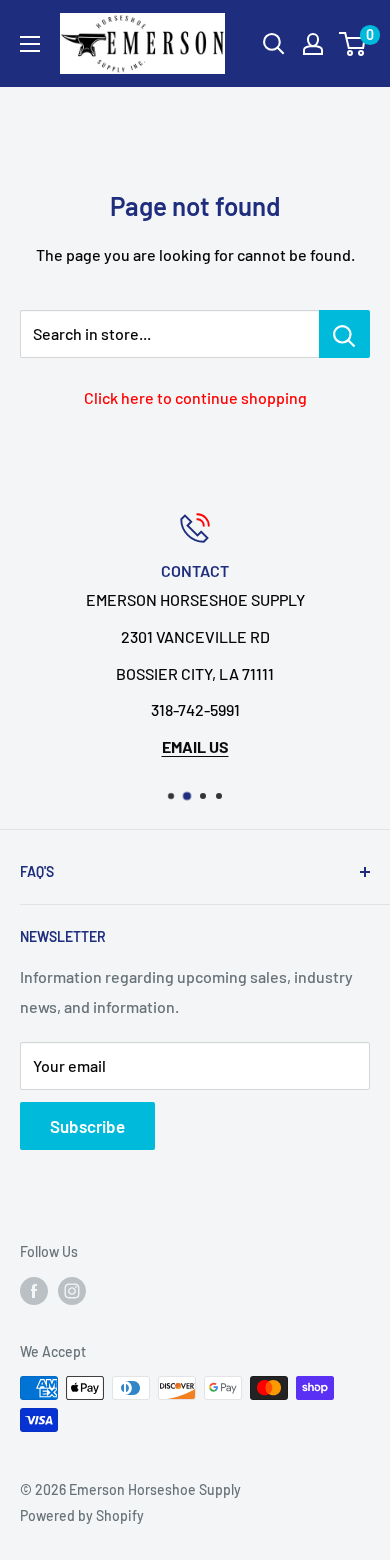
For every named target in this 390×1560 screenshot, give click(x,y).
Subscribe (87, 1126)
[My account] (313, 44)
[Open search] (274, 44)
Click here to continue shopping (195, 397)
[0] (353, 44)
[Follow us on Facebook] (34, 1290)
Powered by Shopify (82, 1515)
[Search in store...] (344, 334)
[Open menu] (30, 44)
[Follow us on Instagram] (72, 1290)
